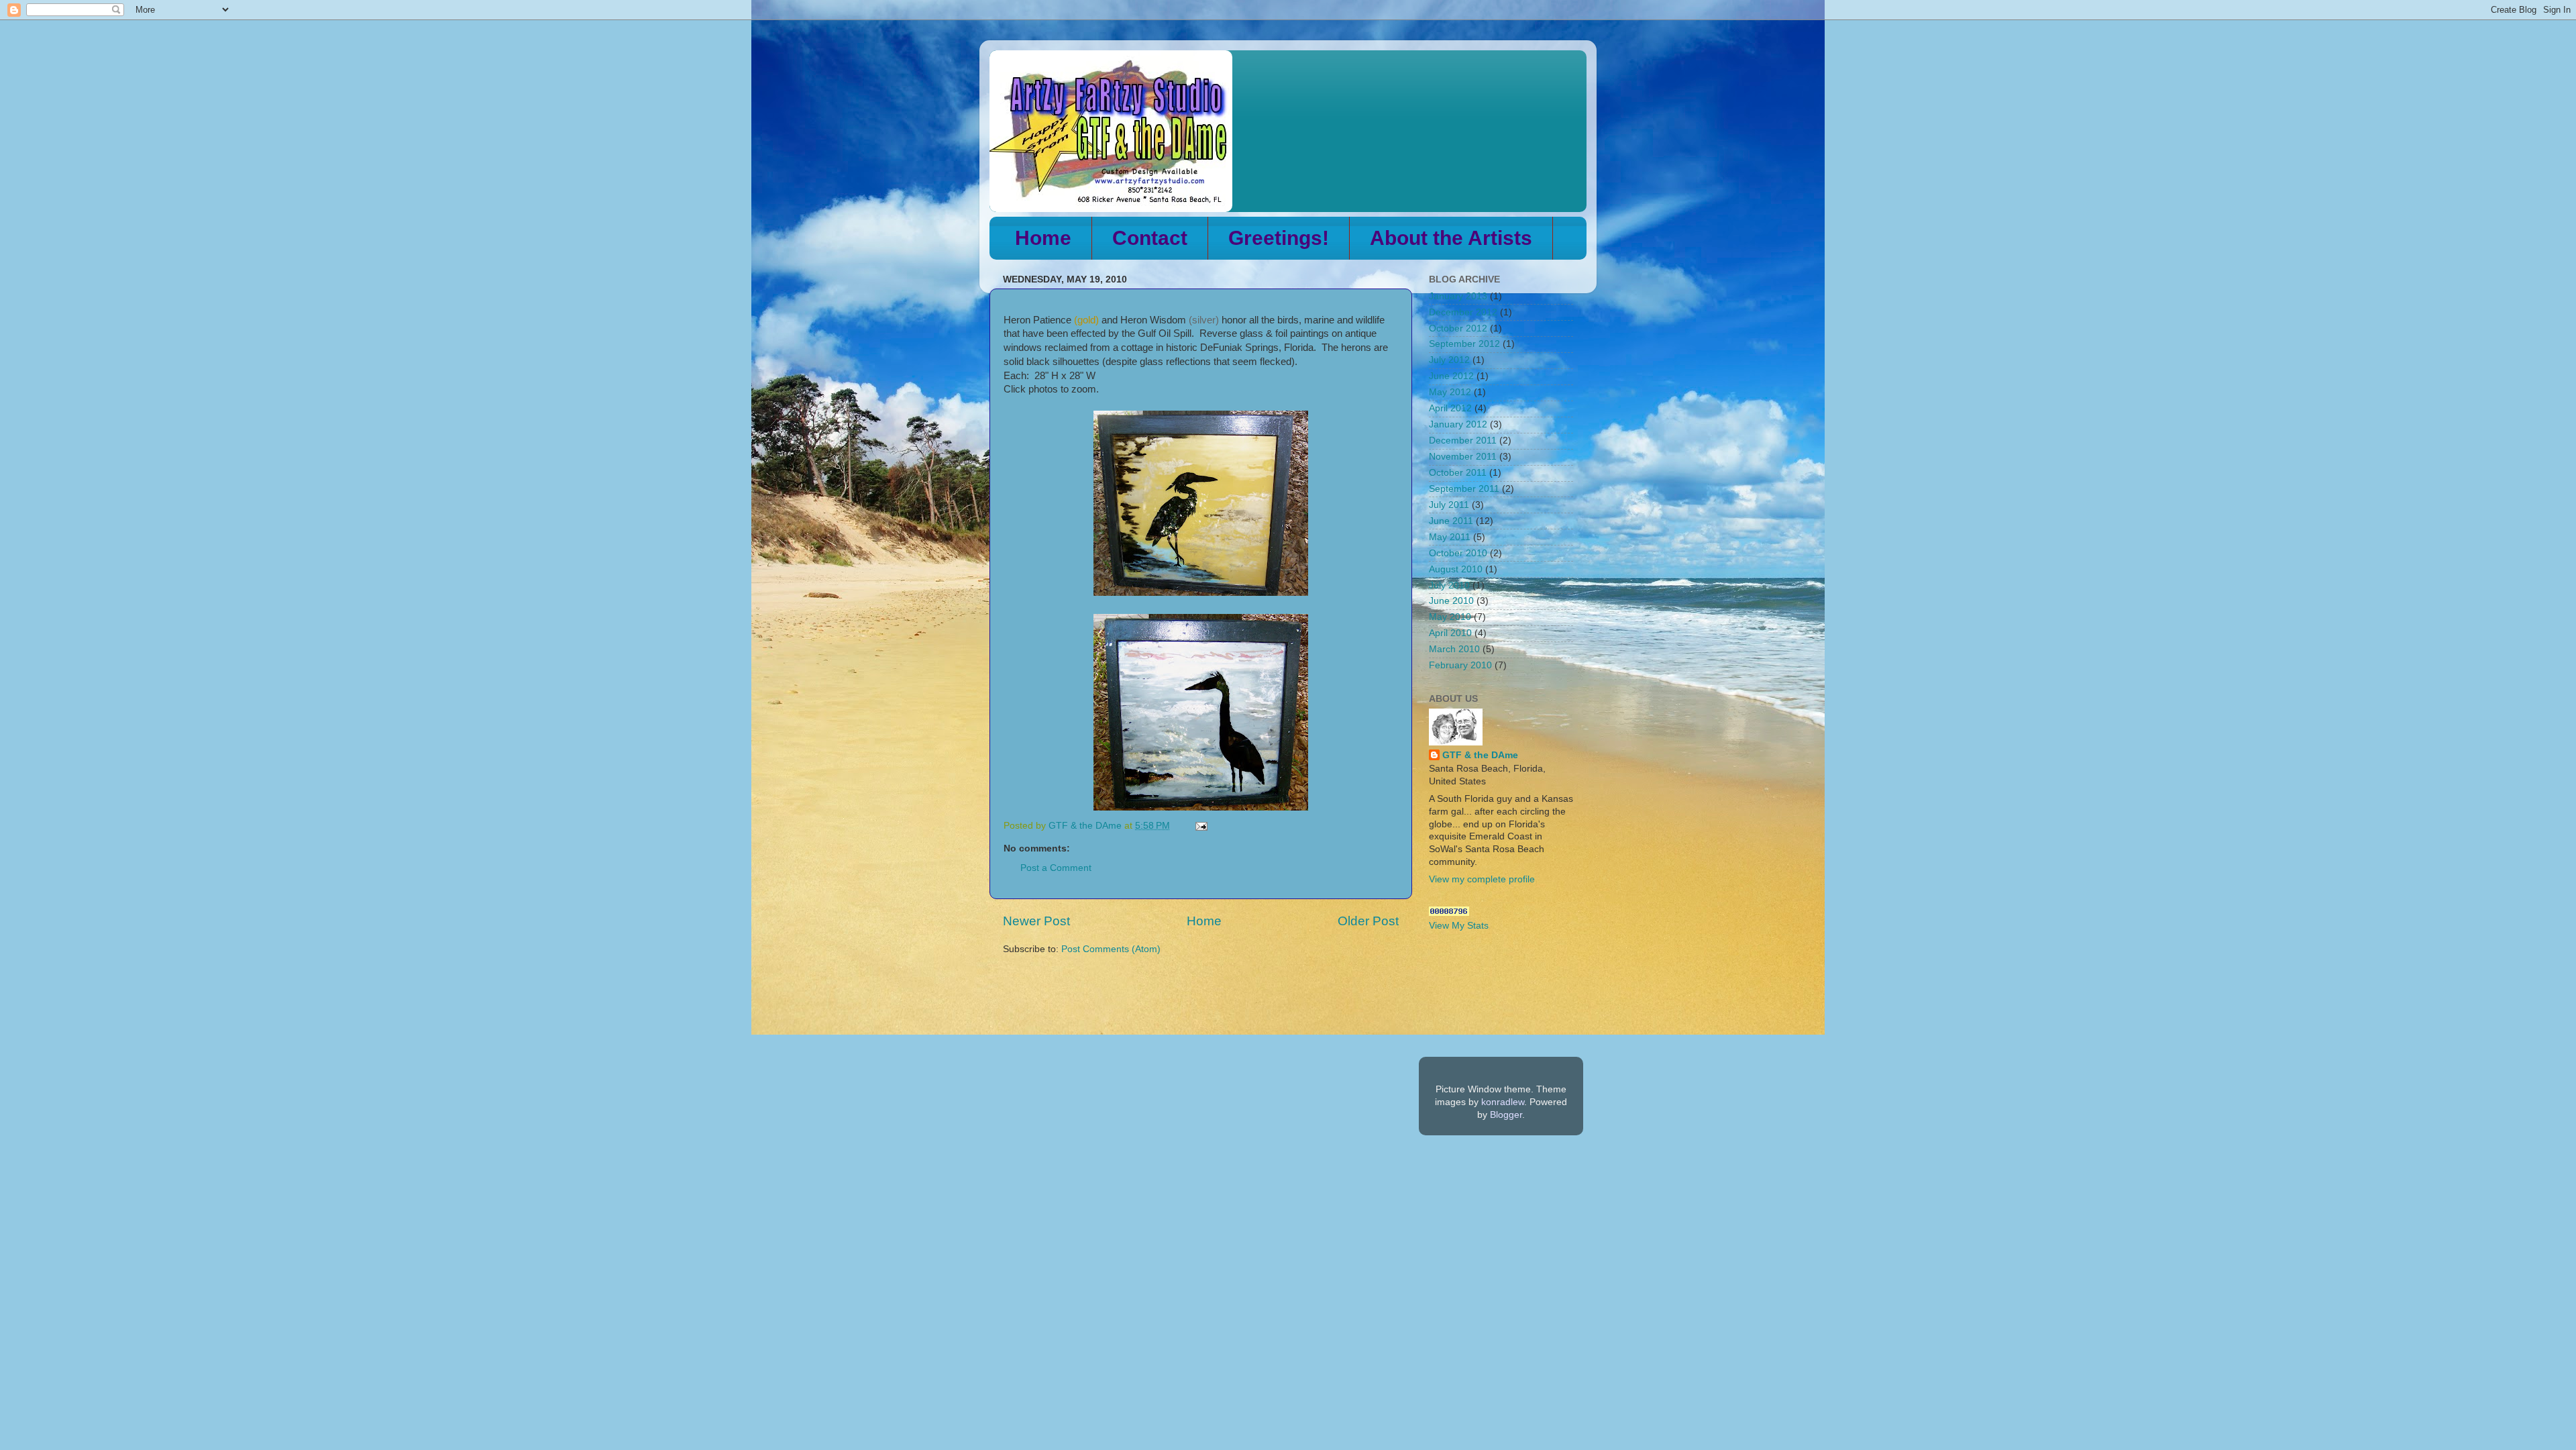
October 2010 (1458, 553)
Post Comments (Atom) (1111, 949)
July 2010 (1449, 585)
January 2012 (1458, 424)
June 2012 (1451, 376)
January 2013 (1458, 296)
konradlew (1503, 1102)
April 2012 (1450, 408)
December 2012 (1463, 312)
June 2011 (1451, 521)
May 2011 (1450, 537)
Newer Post (1036, 921)
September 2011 (1464, 489)
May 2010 (1450, 617)
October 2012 (1458, 328)
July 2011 (1449, 505)
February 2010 (1460, 665)
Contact (1150, 238)
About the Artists (1451, 238)
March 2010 (1454, 649)
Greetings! (1279, 238)
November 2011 (1463, 457)
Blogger (1506, 1115)
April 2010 (1450, 633)
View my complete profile (1482, 879)
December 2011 (1463, 441)
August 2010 (1456, 569)
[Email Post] (1200, 826)
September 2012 (1464, 344)
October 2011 (1458, 473)
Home (1043, 238)
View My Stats (1459, 926)
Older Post (1368, 921)
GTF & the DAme (1480, 755)
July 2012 (1449, 360)
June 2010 (1451, 601)
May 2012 (1450, 392)
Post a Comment (1056, 868)
